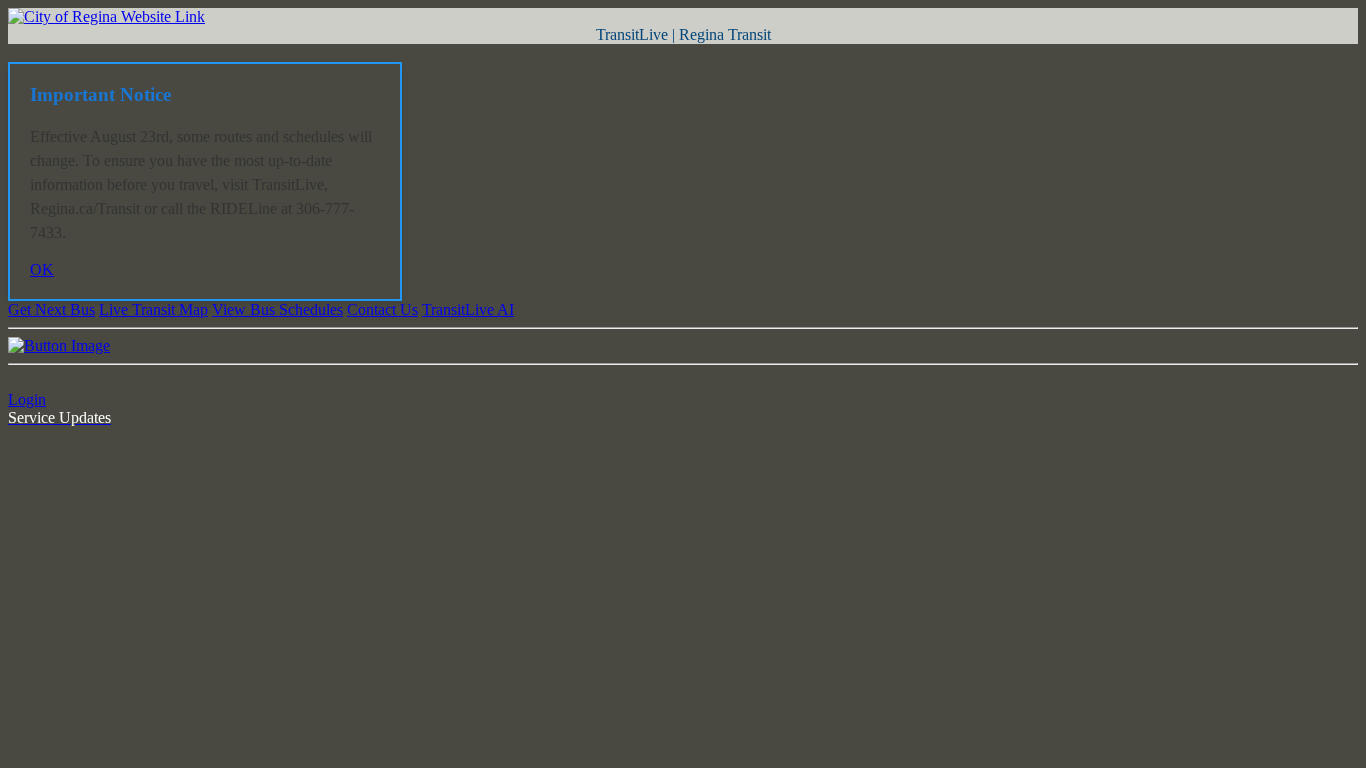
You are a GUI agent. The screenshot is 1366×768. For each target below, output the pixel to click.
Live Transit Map (153, 309)
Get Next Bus (51, 309)
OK (42, 269)
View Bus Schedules (277, 309)
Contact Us (382, 309)
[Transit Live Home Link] (1120, 68)
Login (27, 399)
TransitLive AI (468, 309)
